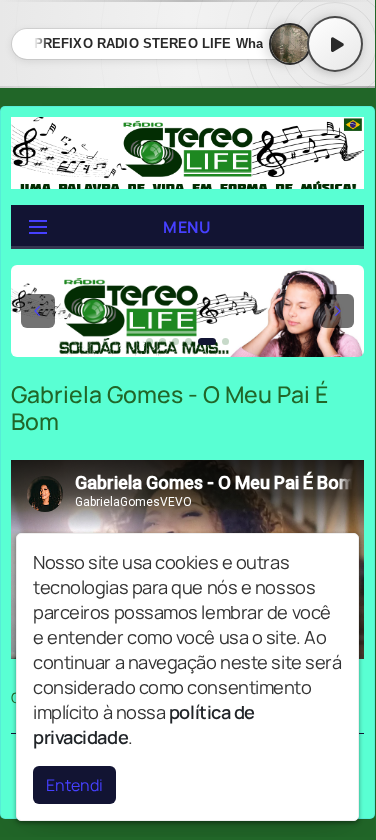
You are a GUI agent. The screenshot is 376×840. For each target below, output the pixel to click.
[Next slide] (337, 311)
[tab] (149, 341)
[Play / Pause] (335, 44)
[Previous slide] (38, 311)
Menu (187, 227)
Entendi (74, 785)
